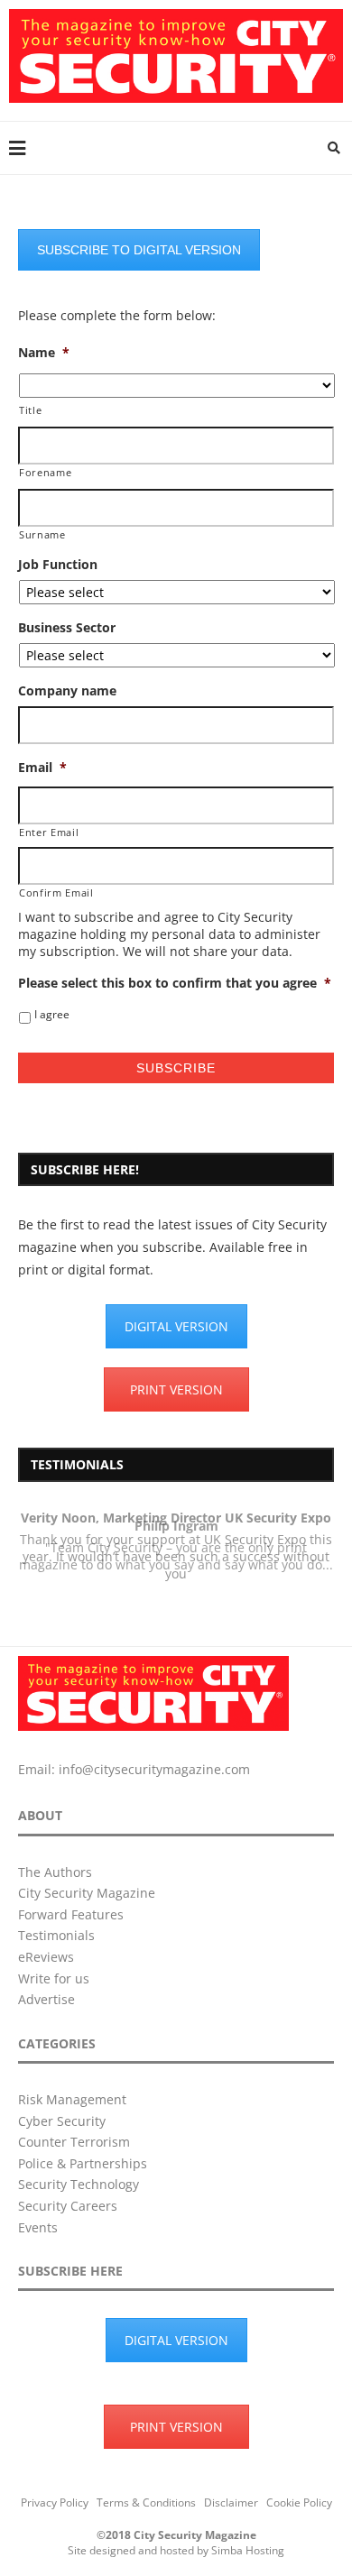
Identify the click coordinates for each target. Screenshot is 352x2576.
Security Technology (79, 2184)
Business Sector (67, 628)
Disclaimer (231, 2502)
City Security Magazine (87, 1893)
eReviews (46, 1957)
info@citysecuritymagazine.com (154, 1769)
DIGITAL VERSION (176, 1326)
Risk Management (72, 2099)
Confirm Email (56, 892)
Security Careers (68, 2206)
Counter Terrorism (74, 2142)
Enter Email (49, 832)
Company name (67, 691)
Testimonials (56, 1935)
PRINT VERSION (176, 1389)
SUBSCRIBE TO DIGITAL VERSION (139, 250)
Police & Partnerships (83, 2163)
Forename (45, 472)
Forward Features (71, 1914)
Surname (42, 534)
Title (30, 410)
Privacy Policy (55, 2502)
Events (38, 2227)
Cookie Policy (299, 2502)
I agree (52, 1014)
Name (44, 353)
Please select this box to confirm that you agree (175, 983)
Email (42, 768)
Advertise (46, 1999)
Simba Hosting (248, 2550)
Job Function (58, 565)
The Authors (55, 1872)
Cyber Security (62, 2121)
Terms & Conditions (146, 2502)
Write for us (54, 1978)
